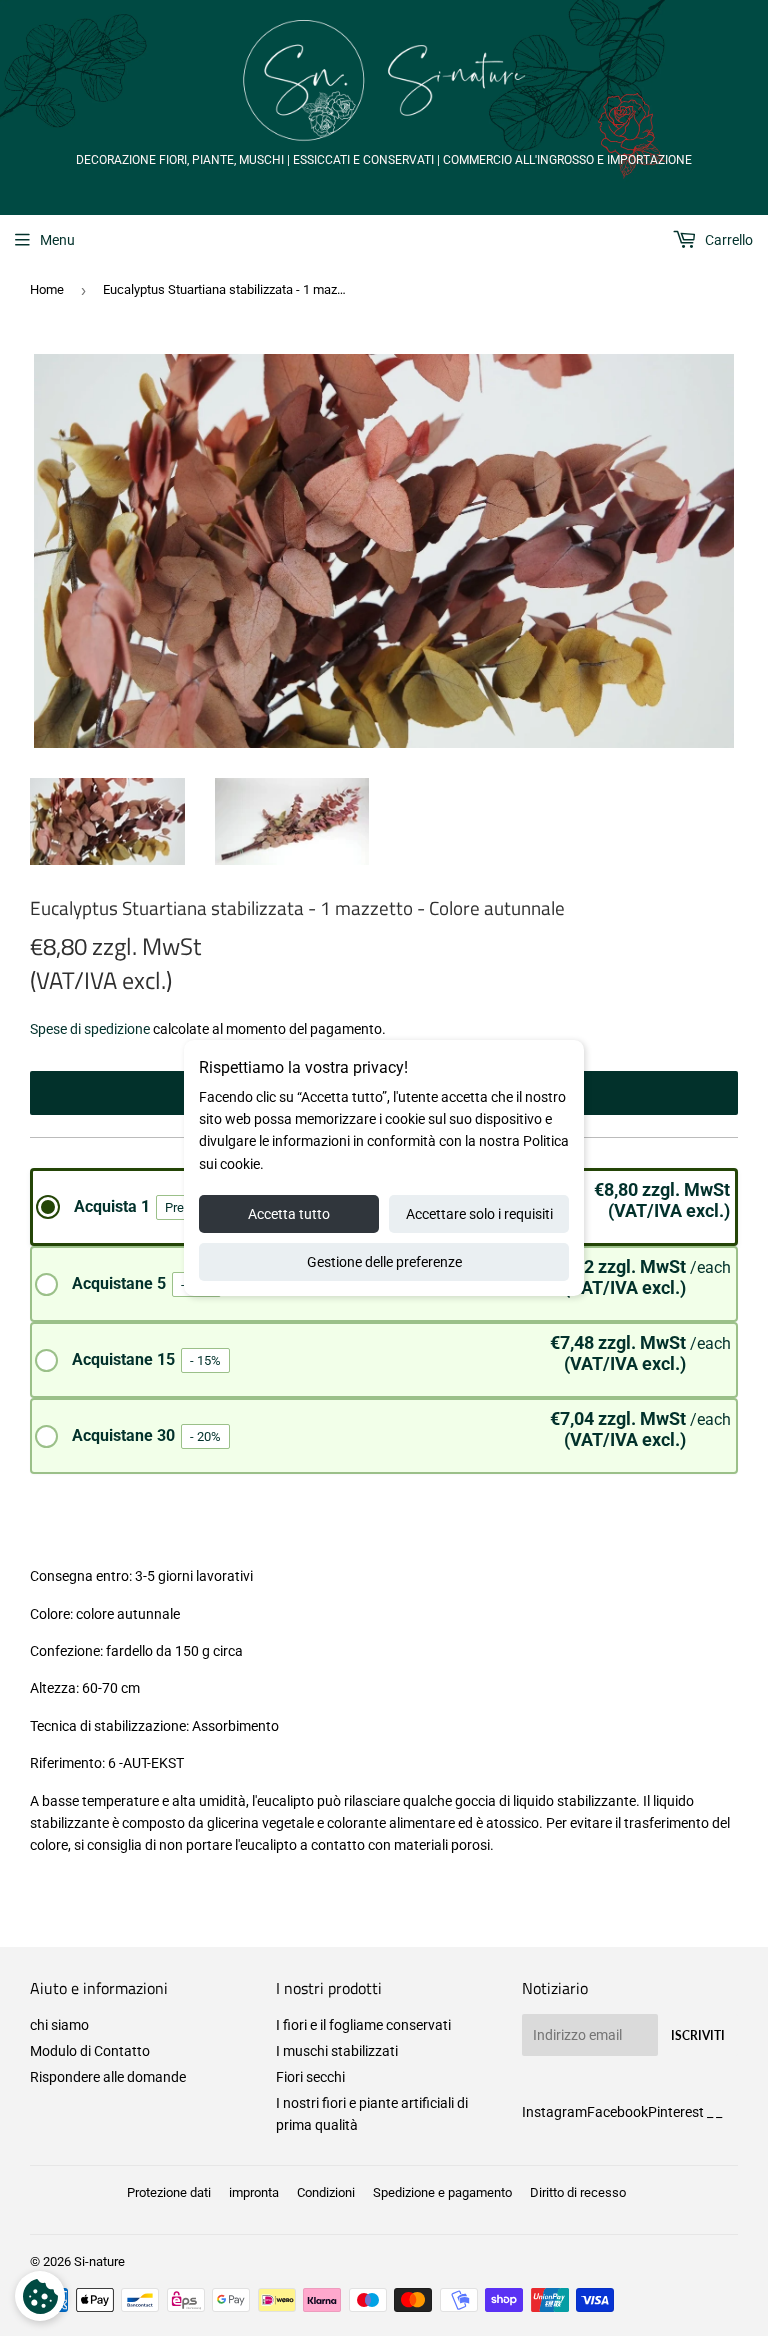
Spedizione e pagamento (442, 2192)
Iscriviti (698, 2035)
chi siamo (59, 2025)
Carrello (727, 240)
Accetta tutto (289, 1214)
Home (47, 289)
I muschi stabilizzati (337, 2051)
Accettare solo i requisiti (479, 1214)
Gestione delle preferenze (384, 1262)
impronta (254, 2192)
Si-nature (99, 2261)
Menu (57, 240)
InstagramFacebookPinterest (613, 2112)
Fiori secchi (310, 2077)
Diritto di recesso (578, 2192)
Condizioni (326, 2192)
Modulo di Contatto (90, 2051)
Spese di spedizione (90, 1029)
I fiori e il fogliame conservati (363, 2025)
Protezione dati (169, 2192)
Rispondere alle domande (108, 2077)
